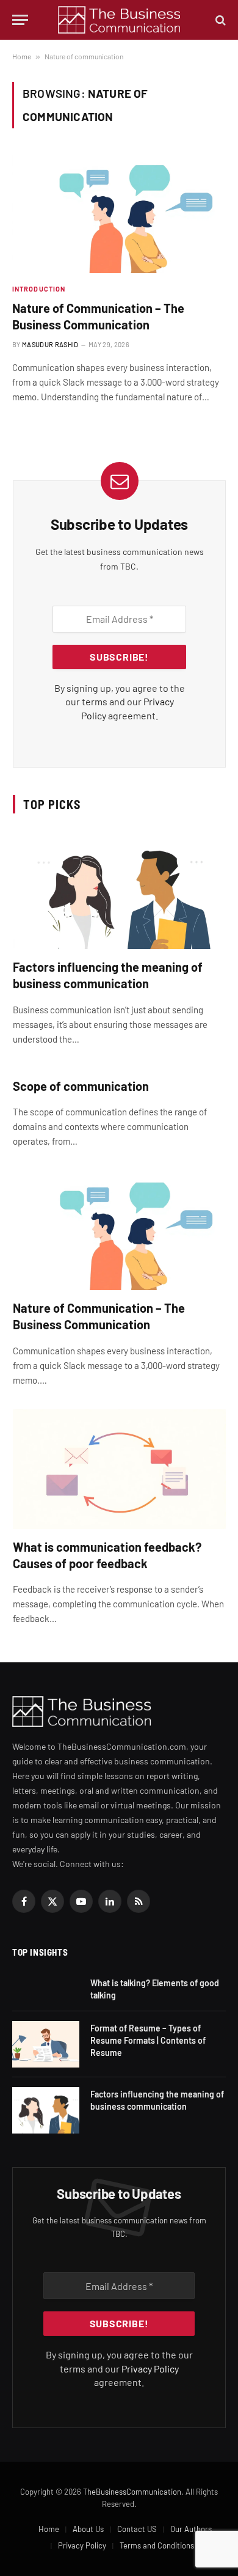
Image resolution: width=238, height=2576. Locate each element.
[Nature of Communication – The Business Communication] (119, 213)
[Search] (219, 20)
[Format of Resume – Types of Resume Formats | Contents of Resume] (46, 2044)
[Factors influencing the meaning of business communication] (119, 889)
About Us (88, 2529)
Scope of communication (81, 1086)
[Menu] (20, 20)
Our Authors (191, 2529)
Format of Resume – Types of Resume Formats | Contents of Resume (148, 2040)
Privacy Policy (150, 2369)
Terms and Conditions (157, 2545)
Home (22, 56)
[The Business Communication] (119, 20)
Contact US (137, 2529)
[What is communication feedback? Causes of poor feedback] (119, 1469)
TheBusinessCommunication (132, 2492)
